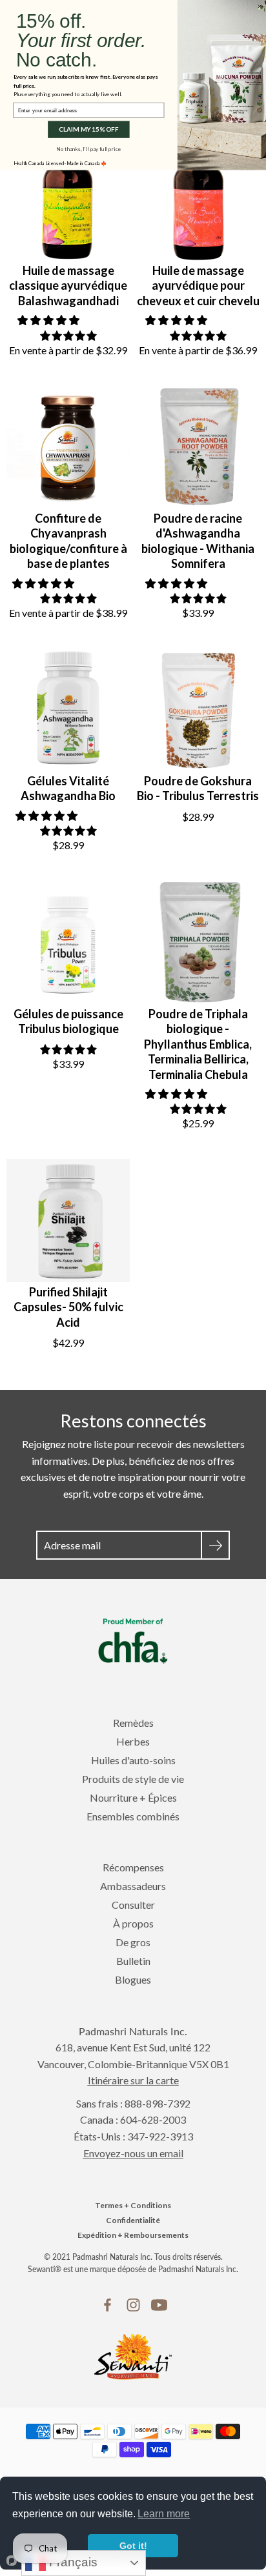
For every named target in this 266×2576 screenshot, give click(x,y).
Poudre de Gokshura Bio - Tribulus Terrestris (198, 788)
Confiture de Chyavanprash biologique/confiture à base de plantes (68, 541)
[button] (49, 320)
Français (72, 2562)
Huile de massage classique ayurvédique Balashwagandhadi (68, 286)
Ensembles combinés (133, 1816)
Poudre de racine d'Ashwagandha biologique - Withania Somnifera (198, 541)
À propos (133, 1923)
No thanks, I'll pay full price (88, 148)
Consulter (133, 1905)
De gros (133, 1942)
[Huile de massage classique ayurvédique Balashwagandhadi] (68, 199)
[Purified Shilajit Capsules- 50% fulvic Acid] (68, 1221)
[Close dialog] (260, 6)
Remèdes (133, 1723)
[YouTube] (159, 2305)
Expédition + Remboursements (133, 2235)
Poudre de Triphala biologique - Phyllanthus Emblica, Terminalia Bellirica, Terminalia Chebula (198, 1044)
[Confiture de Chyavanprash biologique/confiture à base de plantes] (68, 447)
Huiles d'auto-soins (133, 1760)
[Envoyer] (215, 1545)
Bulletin (133, 1961)
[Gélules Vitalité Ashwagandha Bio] (68, 709)
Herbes (133, 1741)
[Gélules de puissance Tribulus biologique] (68, 942)
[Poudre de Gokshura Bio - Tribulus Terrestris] (198, 709)
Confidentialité (133, 2220)
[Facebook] (107, 2305)
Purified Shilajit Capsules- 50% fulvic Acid (68, 1307)
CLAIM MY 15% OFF (88, 130)
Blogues (133, 1979)
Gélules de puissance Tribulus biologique (68, 1021)
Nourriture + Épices (133, 1797)
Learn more (164, 2514)
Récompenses (133, 1867)
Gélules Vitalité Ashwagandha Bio (68, 788)
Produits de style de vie (133, 1779)
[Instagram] (133, 2305)
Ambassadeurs (133, 1886)
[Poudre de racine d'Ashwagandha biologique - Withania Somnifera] (198, 447)
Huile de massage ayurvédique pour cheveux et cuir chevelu (198, 286)
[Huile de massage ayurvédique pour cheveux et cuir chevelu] (198, 199)
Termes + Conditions (133, 2205)
